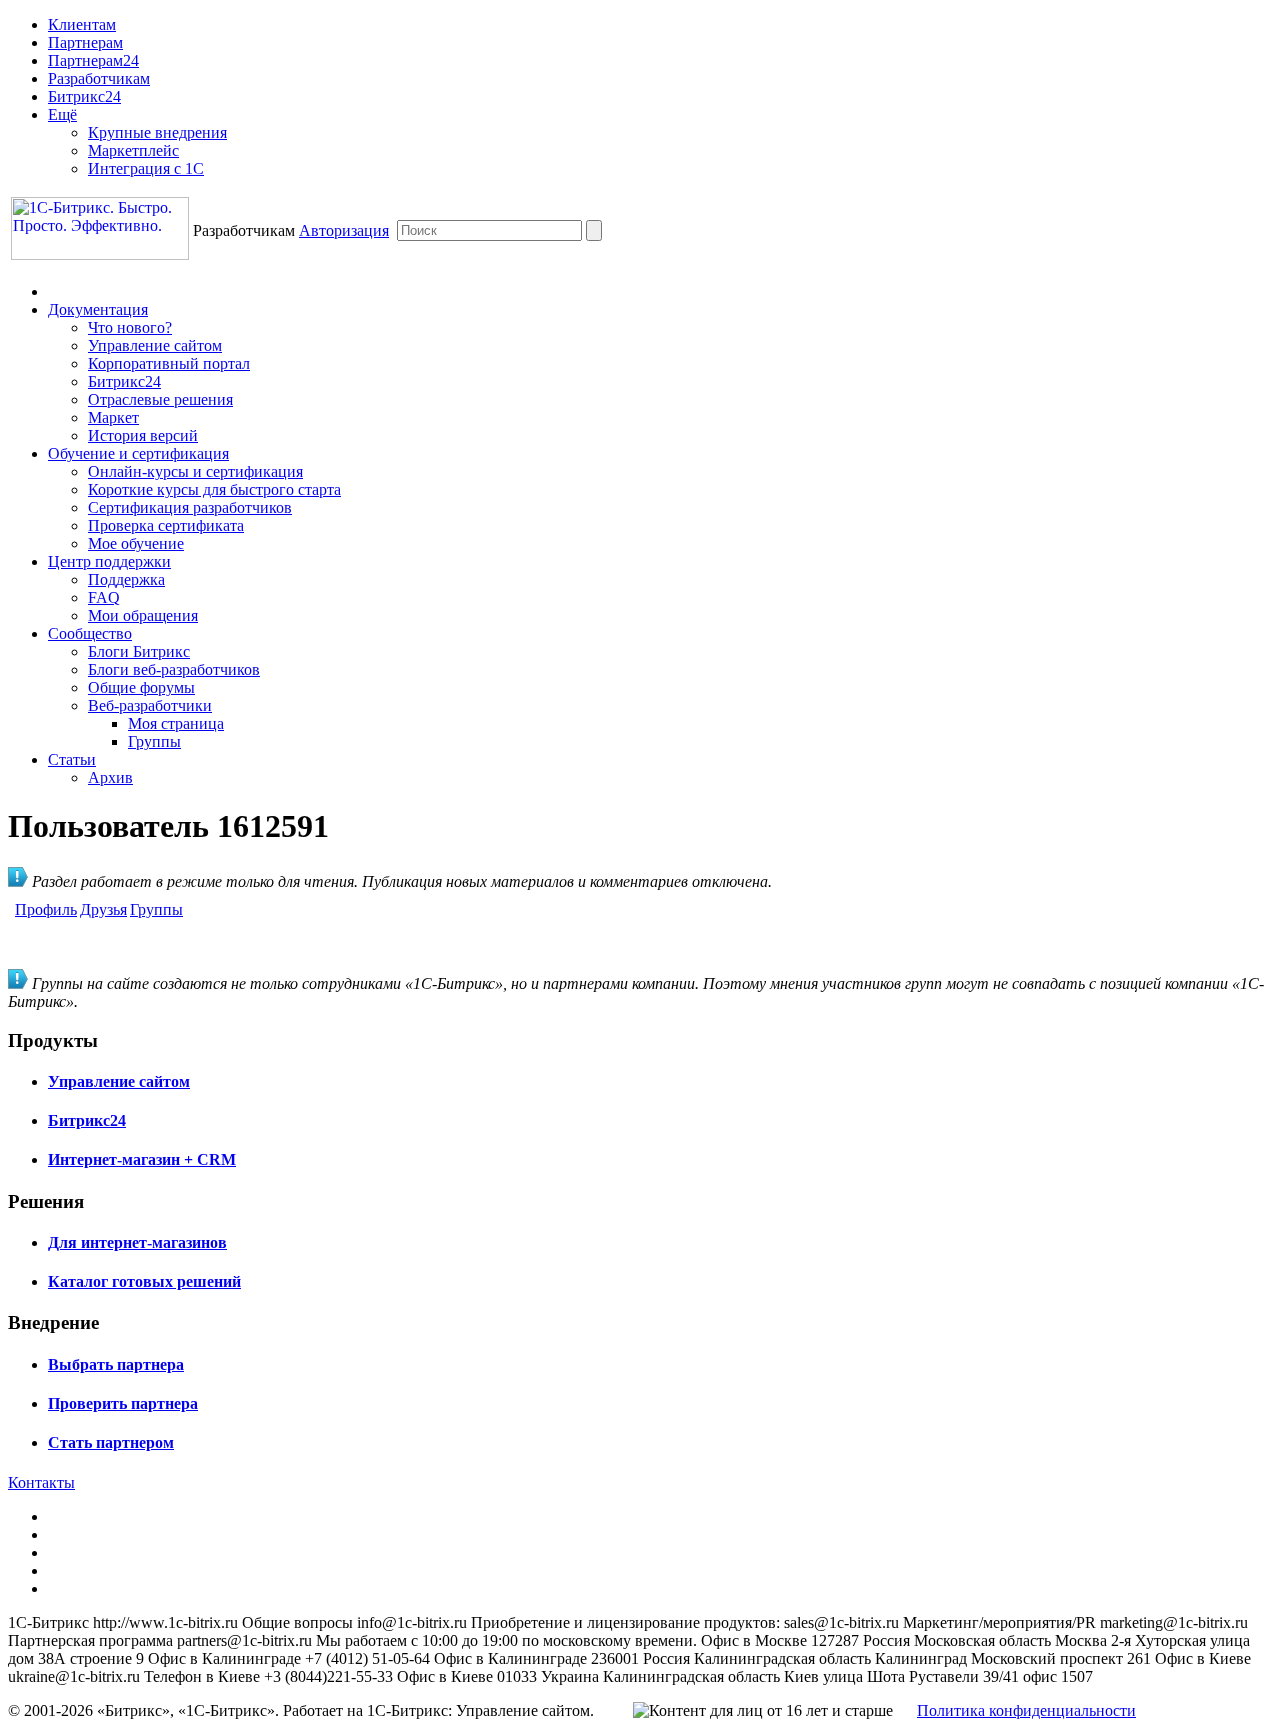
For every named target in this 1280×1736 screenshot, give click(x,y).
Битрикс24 (84, 96)
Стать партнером (111, 1442)
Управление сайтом (155, 345)
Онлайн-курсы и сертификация (195, 471)
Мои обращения (143, 615)
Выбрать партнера (116, 1364)
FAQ (104, 597)
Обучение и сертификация (138, 453)
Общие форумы (141, 687)
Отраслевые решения (160, 399)
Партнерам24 (93, 60)
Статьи (72, 759)
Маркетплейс (133, 150)
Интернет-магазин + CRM (142, 1159)
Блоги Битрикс (139, 651)
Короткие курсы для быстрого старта (214, 489)
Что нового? (130, 327)
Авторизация (344, 230)
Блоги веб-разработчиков (174, 669)
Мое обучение (136, 543)
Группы (154, 741)
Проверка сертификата (166, 525)
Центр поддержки (109, 561)
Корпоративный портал (169, 363)
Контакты (41, 1482)
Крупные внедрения (157, 132)
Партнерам (85, 42)
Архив (110, 777)
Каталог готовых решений (144, 1281)
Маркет (113, 417)
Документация (98, 309)
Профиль (46, 909)
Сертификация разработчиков (190, 507)
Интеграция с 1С (146, 168)
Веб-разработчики (150, 705)
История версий (143, 435)
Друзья (103, 909)
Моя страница (176, 723)
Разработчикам (99, 78)
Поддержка (126, 579)
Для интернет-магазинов (137, 1242)
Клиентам (82, 24)
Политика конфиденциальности (1026, 1710)
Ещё (62, 114)
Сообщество (90, 633)
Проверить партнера (123, 1403)
